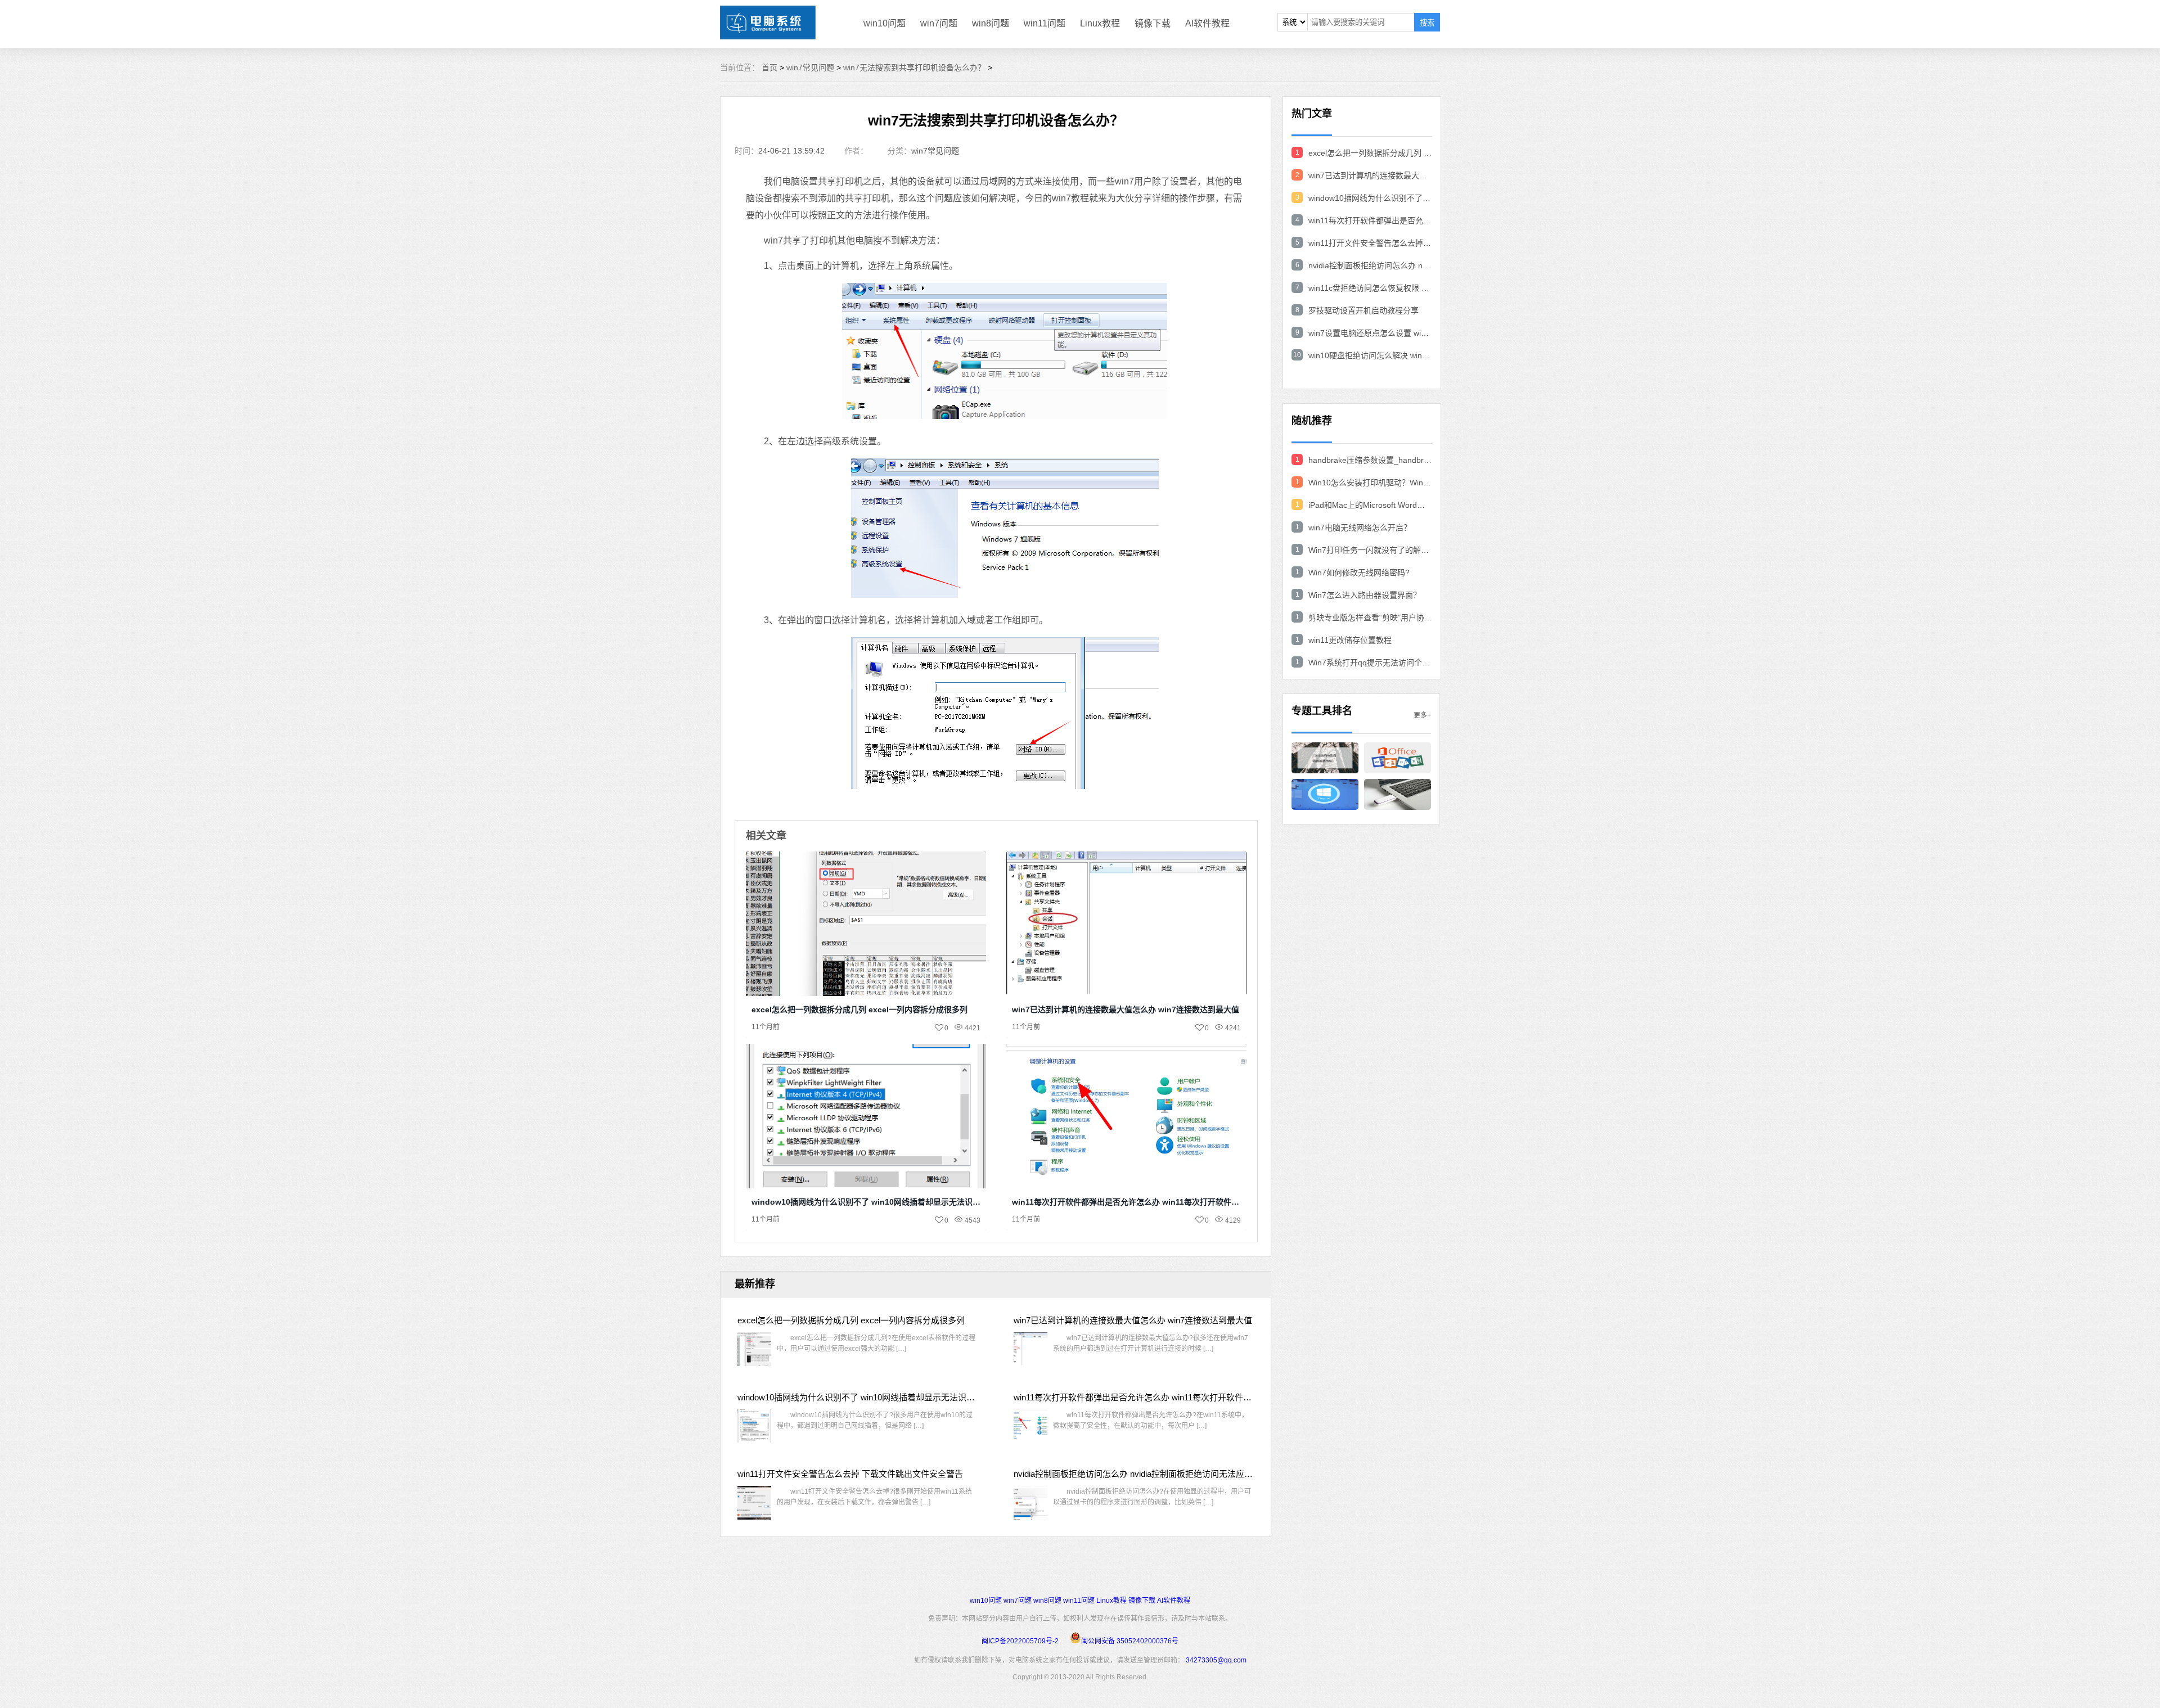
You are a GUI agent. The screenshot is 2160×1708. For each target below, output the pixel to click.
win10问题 (885, 23)
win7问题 (939, 23)
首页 (769, 67)
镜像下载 (1153, 23)
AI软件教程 (1207, 23)
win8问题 (991, 23)
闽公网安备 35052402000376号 (1130, 1641)
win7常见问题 (810, 67)
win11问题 (1045, 23)
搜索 (1427, 23)
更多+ (1422, 715)
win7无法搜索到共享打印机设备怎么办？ (914, 67)
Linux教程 (1100, 23)
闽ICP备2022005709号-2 (1020, 1641)
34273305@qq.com (1216, 1660)
